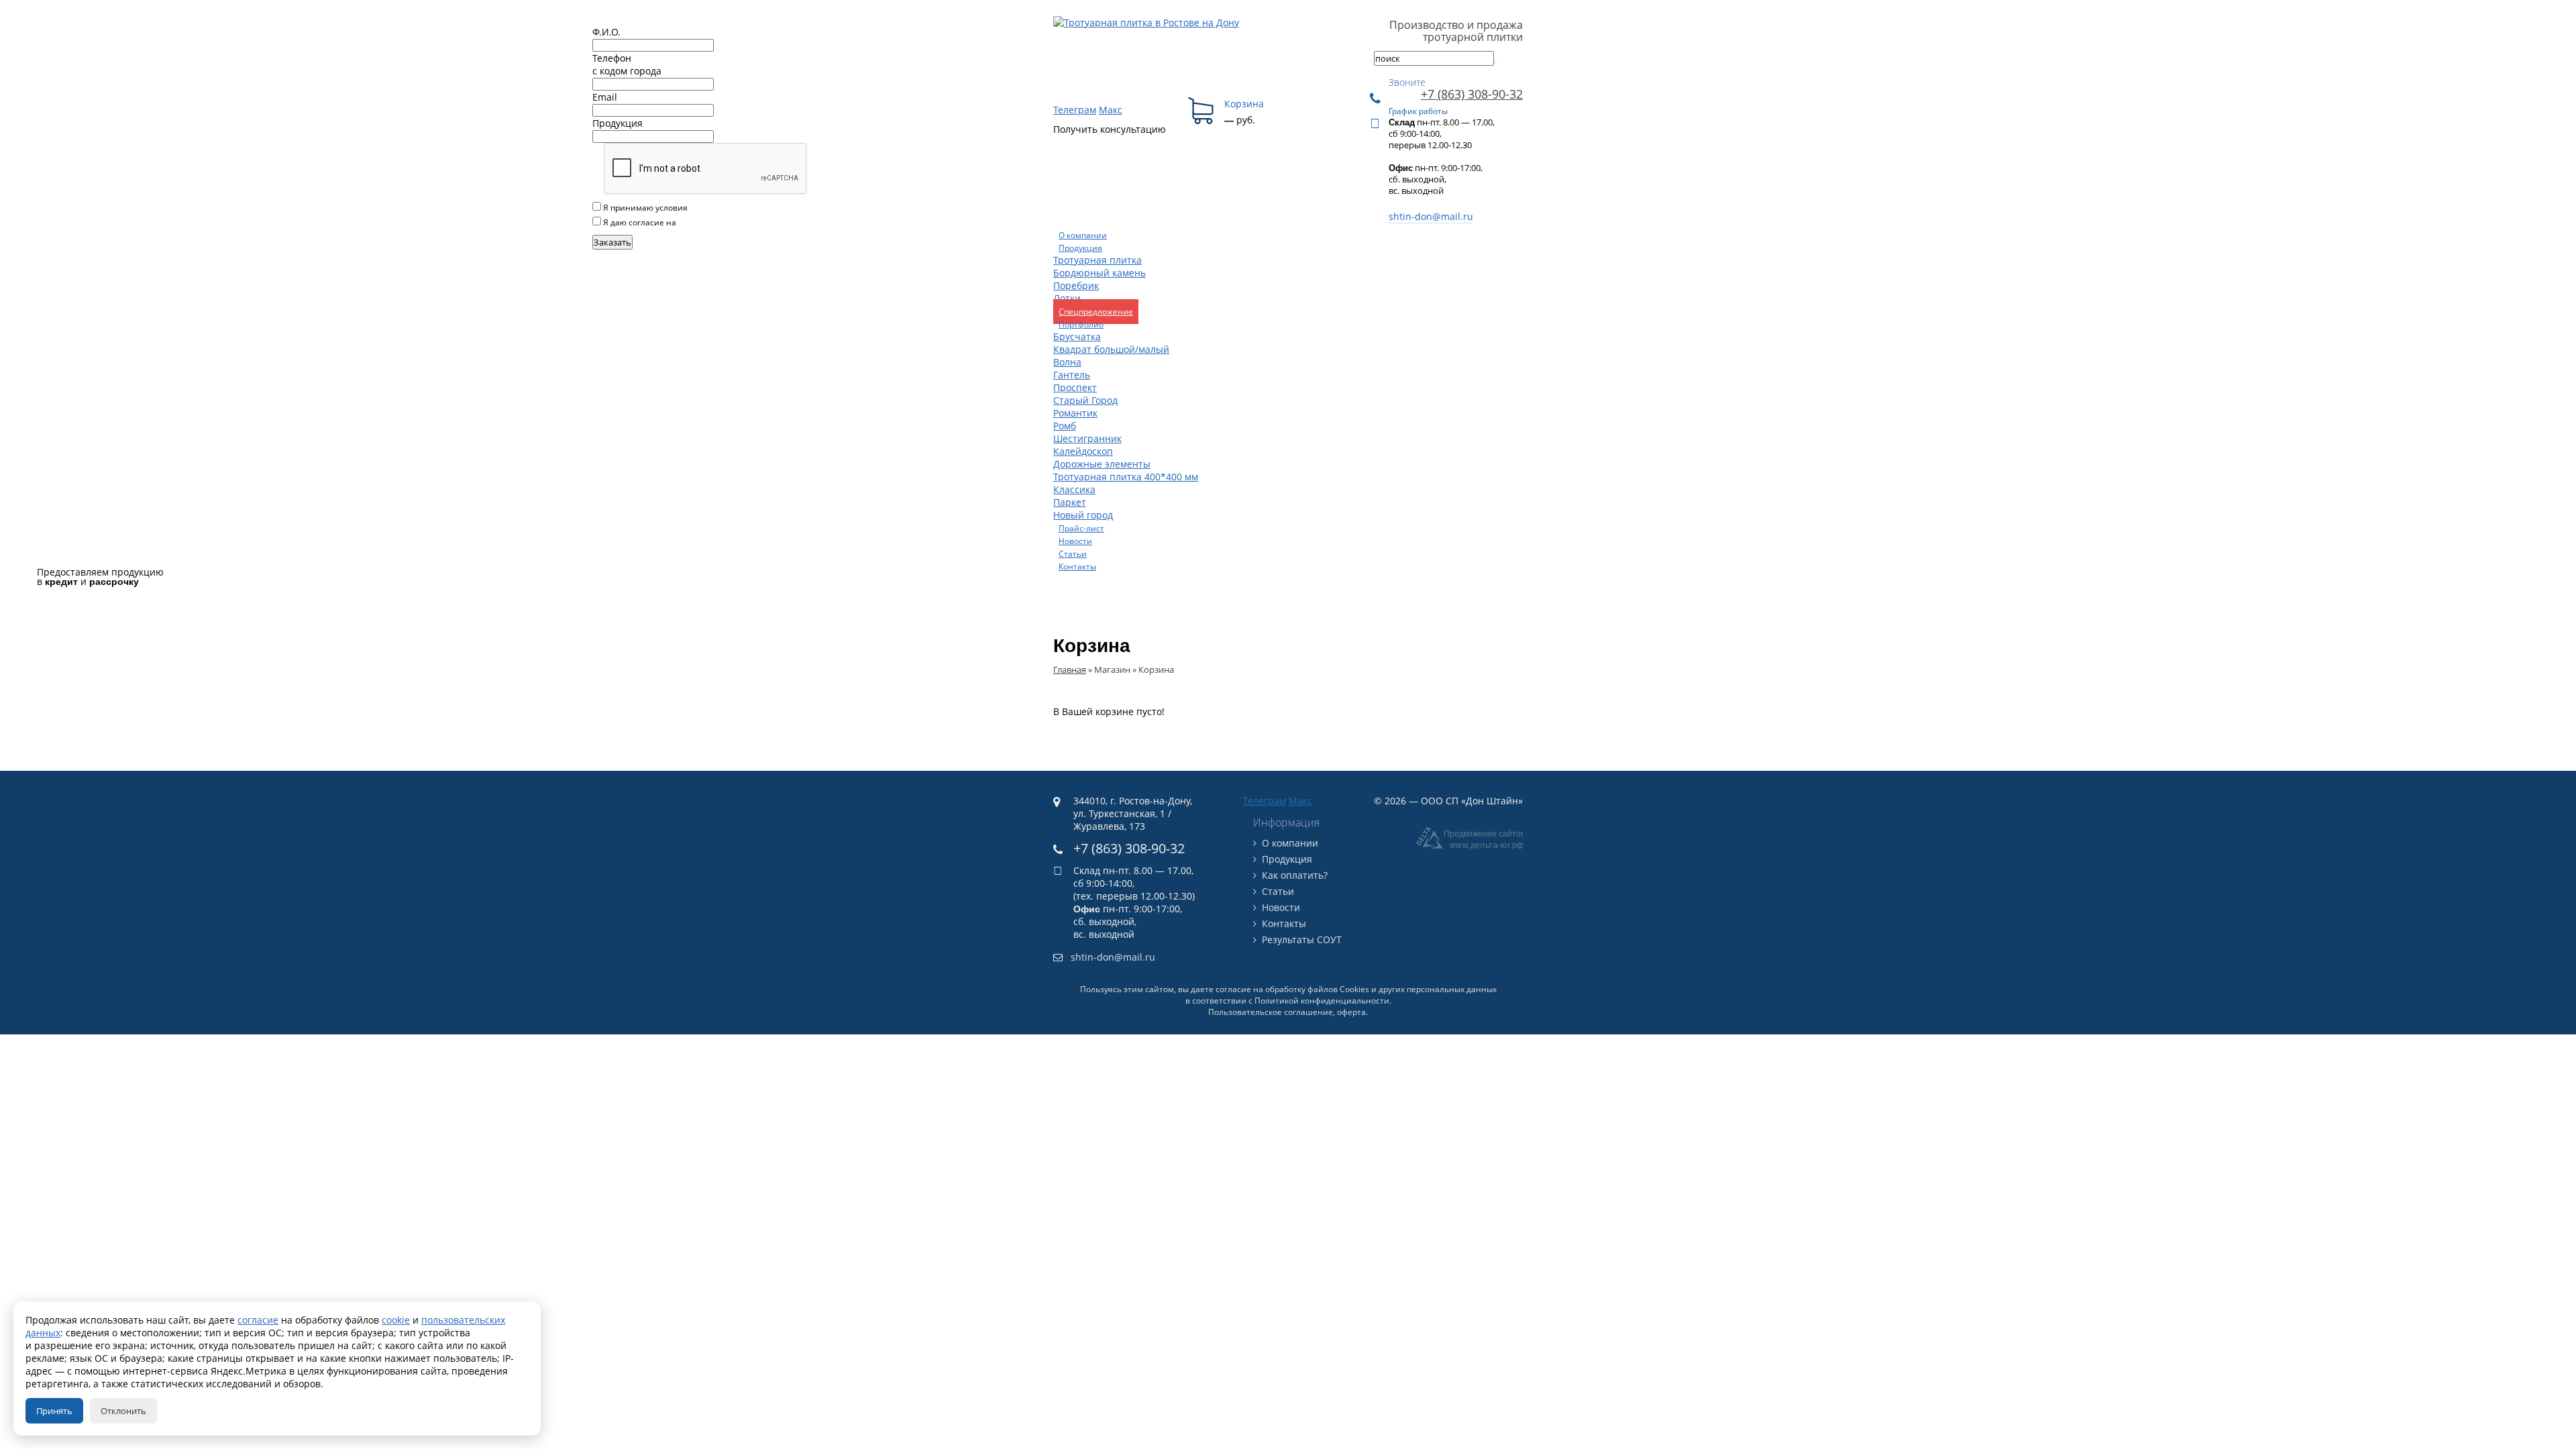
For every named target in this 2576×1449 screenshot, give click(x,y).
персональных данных (1452, 989)
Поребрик (1076, 285)
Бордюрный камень (1099, 273)
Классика (1074, 489)
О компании (1290, 843)
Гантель (1072, 375)
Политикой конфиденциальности (1322, 1001)
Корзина (1244, 104)
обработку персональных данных (744, 222)
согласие (258, 1320)
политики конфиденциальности (754, 208)
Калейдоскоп (1083, 451)
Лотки (1067, 298)
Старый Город (1085, 400)
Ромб (1065, 426)
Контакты (1284, 923)
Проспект (1075, 387)
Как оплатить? (1295, 875)
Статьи (1278, 891)
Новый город (1083, 515)
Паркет (1070, 502)
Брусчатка (1077, 336)
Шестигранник (1087, 438)
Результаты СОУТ (1302, 940)
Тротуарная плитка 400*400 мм (1126, 477)
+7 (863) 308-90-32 (1472, 94)
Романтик (1075, 413)
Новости (1281, 907)
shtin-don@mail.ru (1431, 216)
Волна (1067, 362)
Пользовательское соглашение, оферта (1287, 1012)
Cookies (1354, 989)
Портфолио (1081, 324)
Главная (1070, 669)
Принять (54, 1411)
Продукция (1080, 248)
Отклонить (123, 1411)
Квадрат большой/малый (1111, 349)
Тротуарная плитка (1097, 260)
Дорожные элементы (1102, 464)
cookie (396, 1320)
